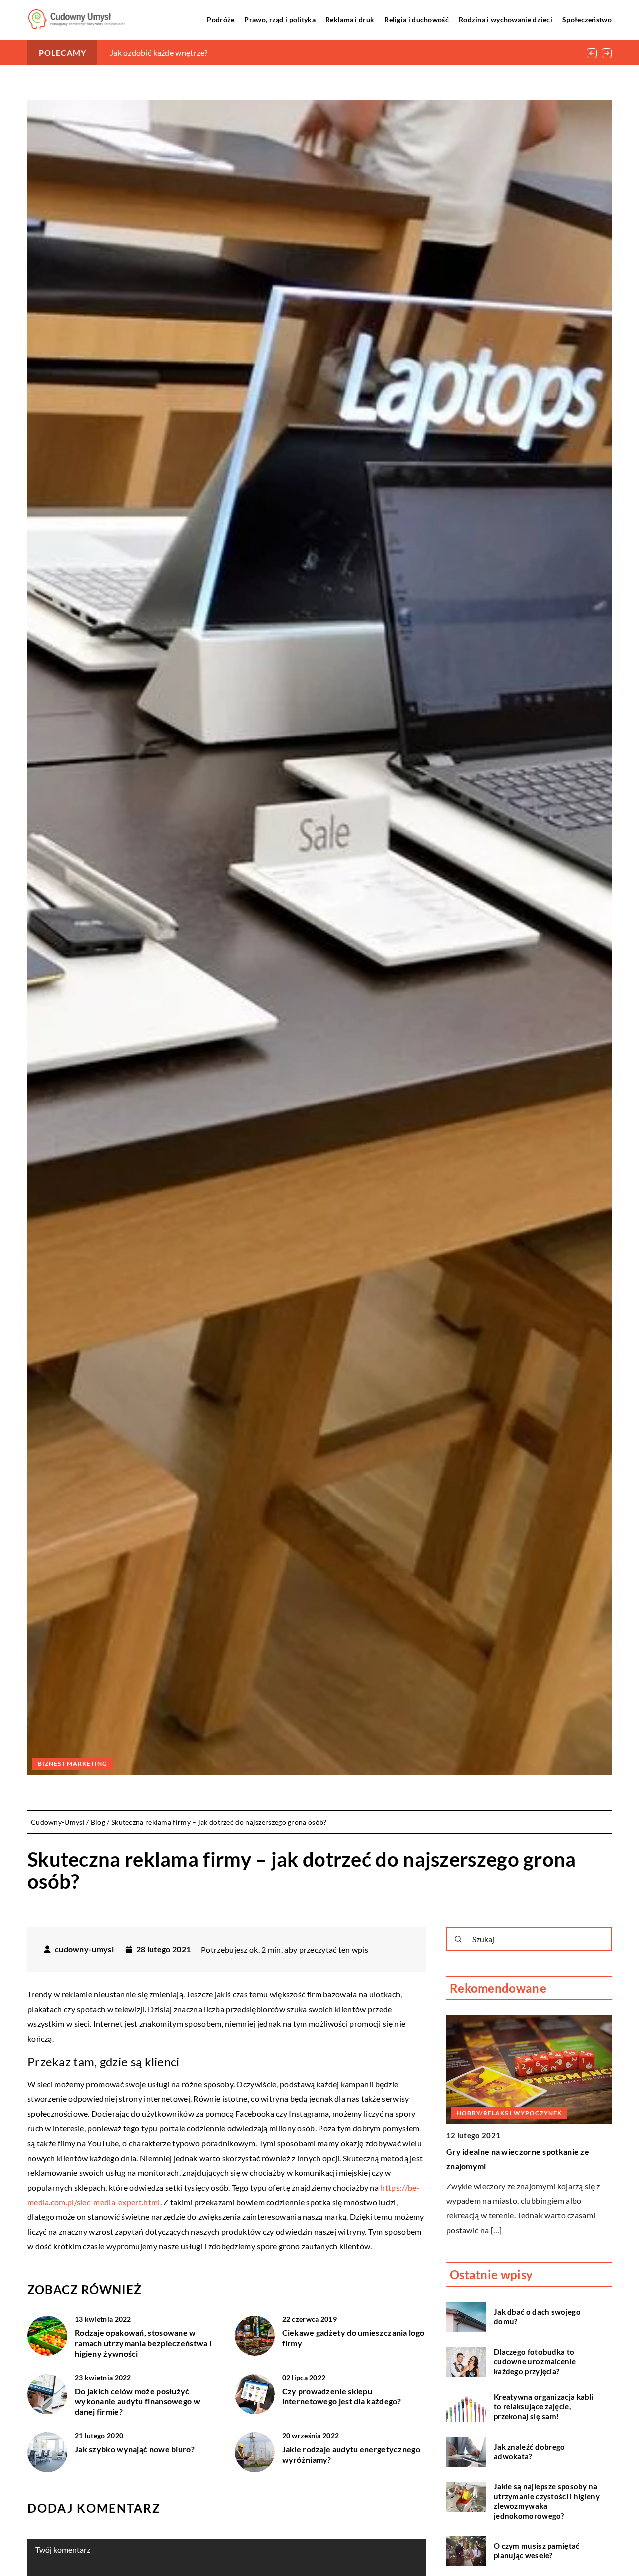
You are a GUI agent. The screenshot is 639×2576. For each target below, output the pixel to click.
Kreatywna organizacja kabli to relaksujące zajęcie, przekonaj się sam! (544, 2406)
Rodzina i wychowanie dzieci (505, 20)
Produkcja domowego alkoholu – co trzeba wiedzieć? (203, 53)
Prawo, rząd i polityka (280, 20)
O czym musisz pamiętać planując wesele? (537, 2550)
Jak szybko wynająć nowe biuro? (135, 2449)
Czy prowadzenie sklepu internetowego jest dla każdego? (342, 2396)
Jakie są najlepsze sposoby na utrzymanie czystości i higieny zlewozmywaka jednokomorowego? (547, 2501)
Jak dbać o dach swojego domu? (537, 2316)
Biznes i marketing (73, 1763)
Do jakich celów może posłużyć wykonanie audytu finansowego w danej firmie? (138, 2401)
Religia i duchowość (417, 20)
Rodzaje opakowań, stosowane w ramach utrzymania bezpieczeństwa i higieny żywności (143, 2343)
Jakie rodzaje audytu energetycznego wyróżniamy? (351, 2454)
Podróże (220, 20)
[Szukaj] (458, 1939)
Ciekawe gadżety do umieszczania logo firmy (353, 2338)
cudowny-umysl (84, 1949)
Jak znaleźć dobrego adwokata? (529, 2451)
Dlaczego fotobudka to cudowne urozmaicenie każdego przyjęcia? (535, 2361)
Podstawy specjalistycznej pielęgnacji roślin (527, 2151)
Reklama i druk (350, 20)
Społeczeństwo (587, 20)
